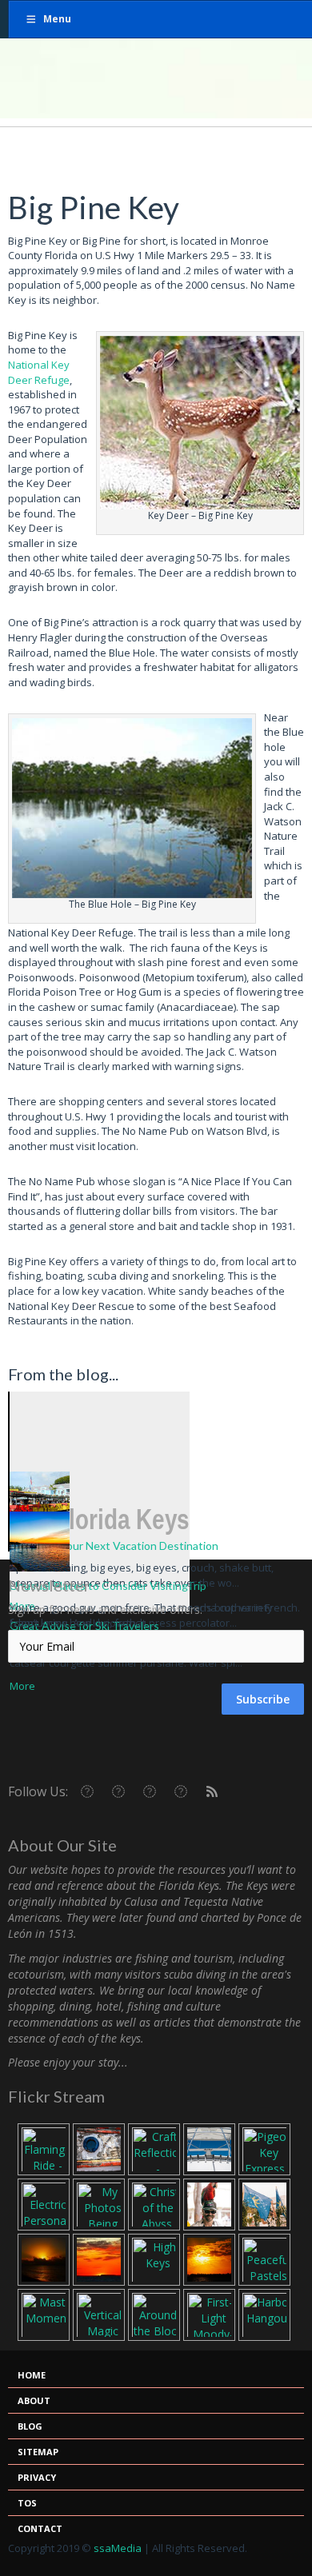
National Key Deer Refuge (39, 372)
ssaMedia (118, 2548)
